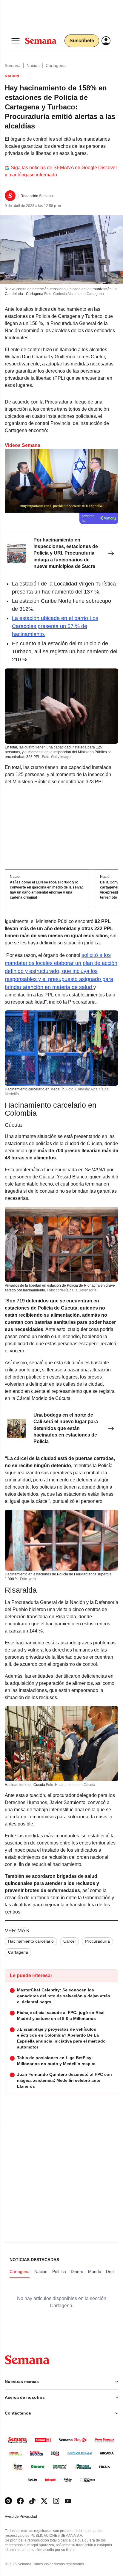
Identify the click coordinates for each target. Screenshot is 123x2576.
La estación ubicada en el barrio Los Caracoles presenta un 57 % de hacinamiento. (55, 626)
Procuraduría (97, 1941)
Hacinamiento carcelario (31, 1941)
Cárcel (69, 1941)
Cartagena (56, 65)
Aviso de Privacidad (27, 2517)
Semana (13, 65)
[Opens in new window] (20, 2501)
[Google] (8, 2501)
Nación (33, 65)
